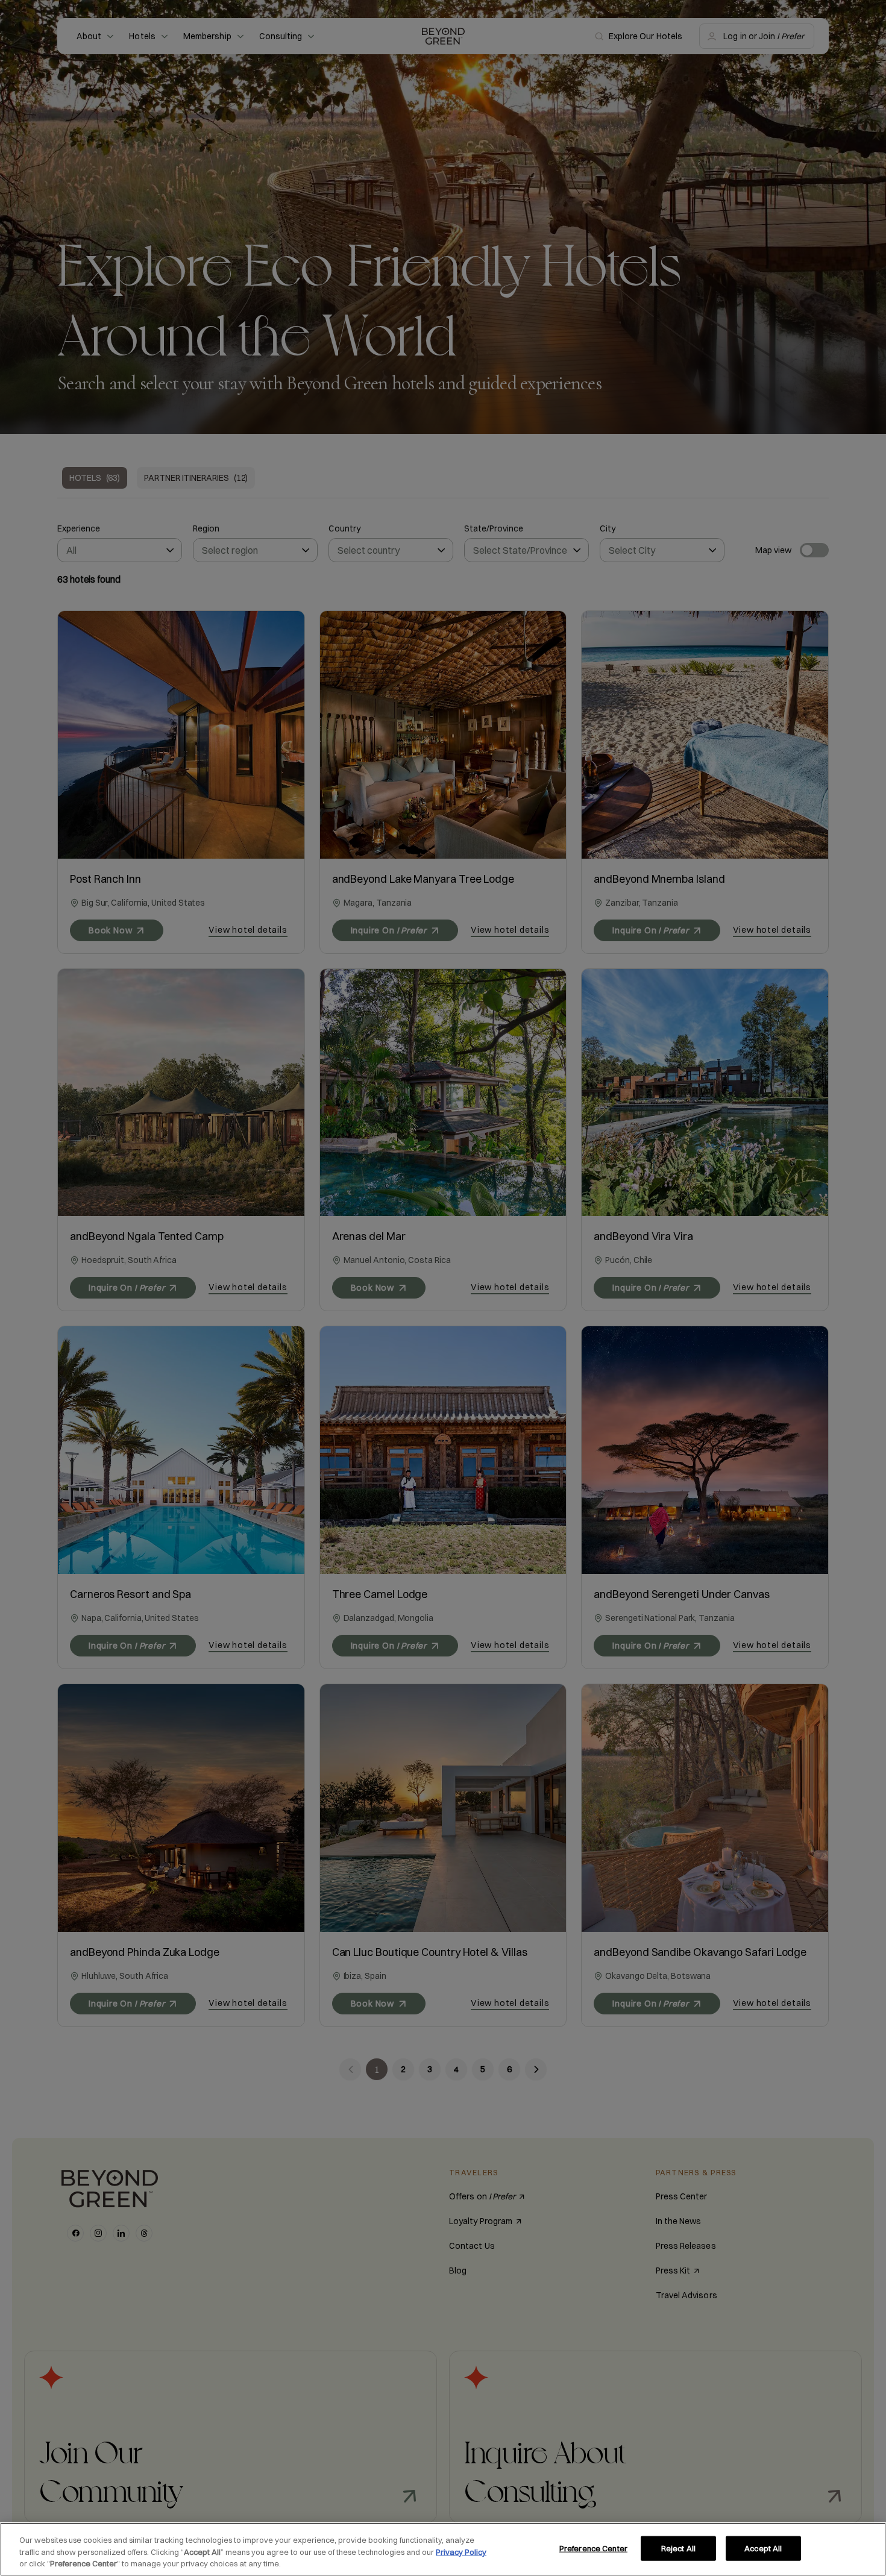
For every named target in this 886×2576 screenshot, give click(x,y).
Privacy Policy (461, 2552)
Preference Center (593, 2548)
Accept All (763, 2548)
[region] (443, 2549)
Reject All (678, 2548)
